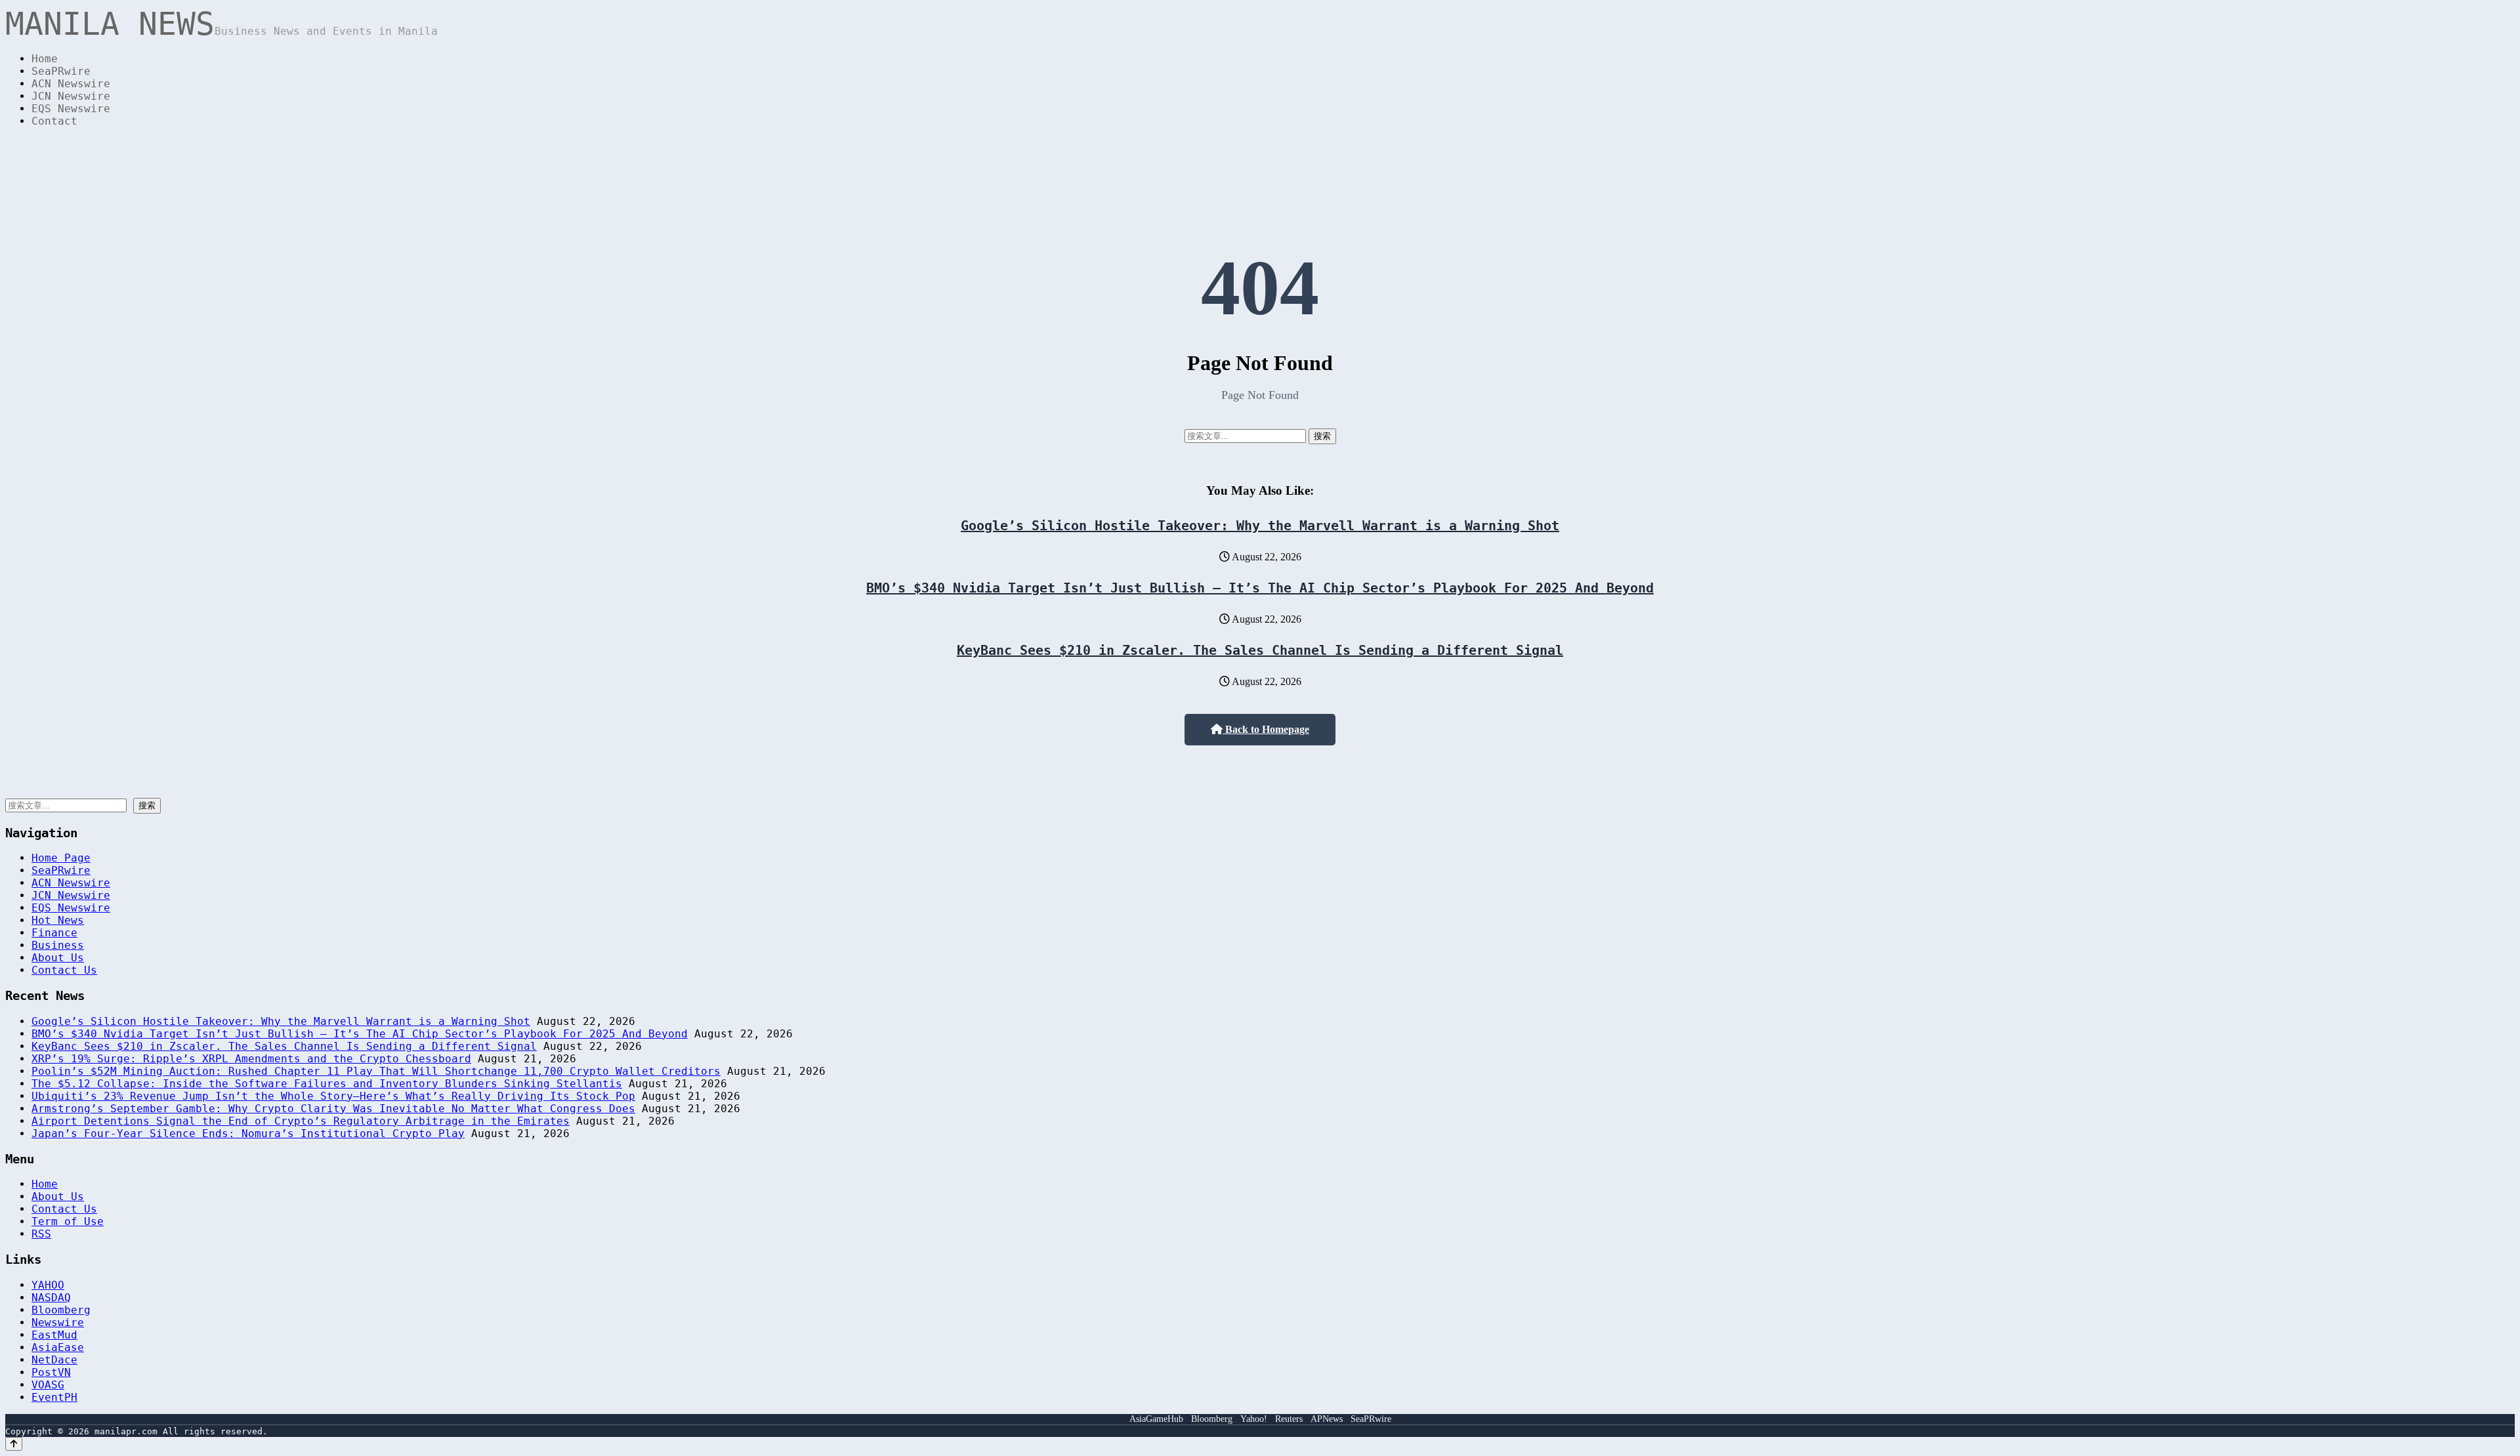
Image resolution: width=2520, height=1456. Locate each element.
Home (45, 59)
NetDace (54, 1360)
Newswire (58, 1322)
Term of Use (68, 1221)
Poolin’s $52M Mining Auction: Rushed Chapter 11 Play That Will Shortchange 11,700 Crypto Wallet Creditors (376, 1071)
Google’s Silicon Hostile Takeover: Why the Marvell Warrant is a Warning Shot (1260, 526)
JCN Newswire (71, 96)
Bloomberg (61, 1310)
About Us (58, 958)
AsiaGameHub (1156, 1419)
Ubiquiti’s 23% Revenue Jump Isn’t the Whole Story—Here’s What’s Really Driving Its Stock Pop (333, 1096)
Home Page (61, 858)
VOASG (48, 1385)
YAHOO (48, 1285)
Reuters (1289, 1419)
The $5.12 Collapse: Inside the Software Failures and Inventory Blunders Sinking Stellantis (327, 1084)
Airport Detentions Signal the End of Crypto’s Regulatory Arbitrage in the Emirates (301, 1121)
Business (58, 945)
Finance (54, 933)
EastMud (54, 1335)
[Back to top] (14, 1444)
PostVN (51, 1372)
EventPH (54, 1397)
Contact (54, 121)
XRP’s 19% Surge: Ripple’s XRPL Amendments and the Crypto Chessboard (251, 1059)
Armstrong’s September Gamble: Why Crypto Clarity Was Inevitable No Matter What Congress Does (333, 1109)
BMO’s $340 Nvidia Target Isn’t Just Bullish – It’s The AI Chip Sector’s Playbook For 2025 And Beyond (1260, 588)
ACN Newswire (71, 84)
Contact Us (64, 970)
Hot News (58, 920)
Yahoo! (1254, 1419)
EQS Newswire (71, 109)
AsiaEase (58, 1347)
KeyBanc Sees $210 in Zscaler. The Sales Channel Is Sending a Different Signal (1260, 650)
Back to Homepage (1266, 729)
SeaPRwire (61, 71)
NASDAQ (51, 1298)
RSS (41, 1234)
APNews (1327, 1419)
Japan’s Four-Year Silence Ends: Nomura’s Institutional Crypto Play (248, 1134)
